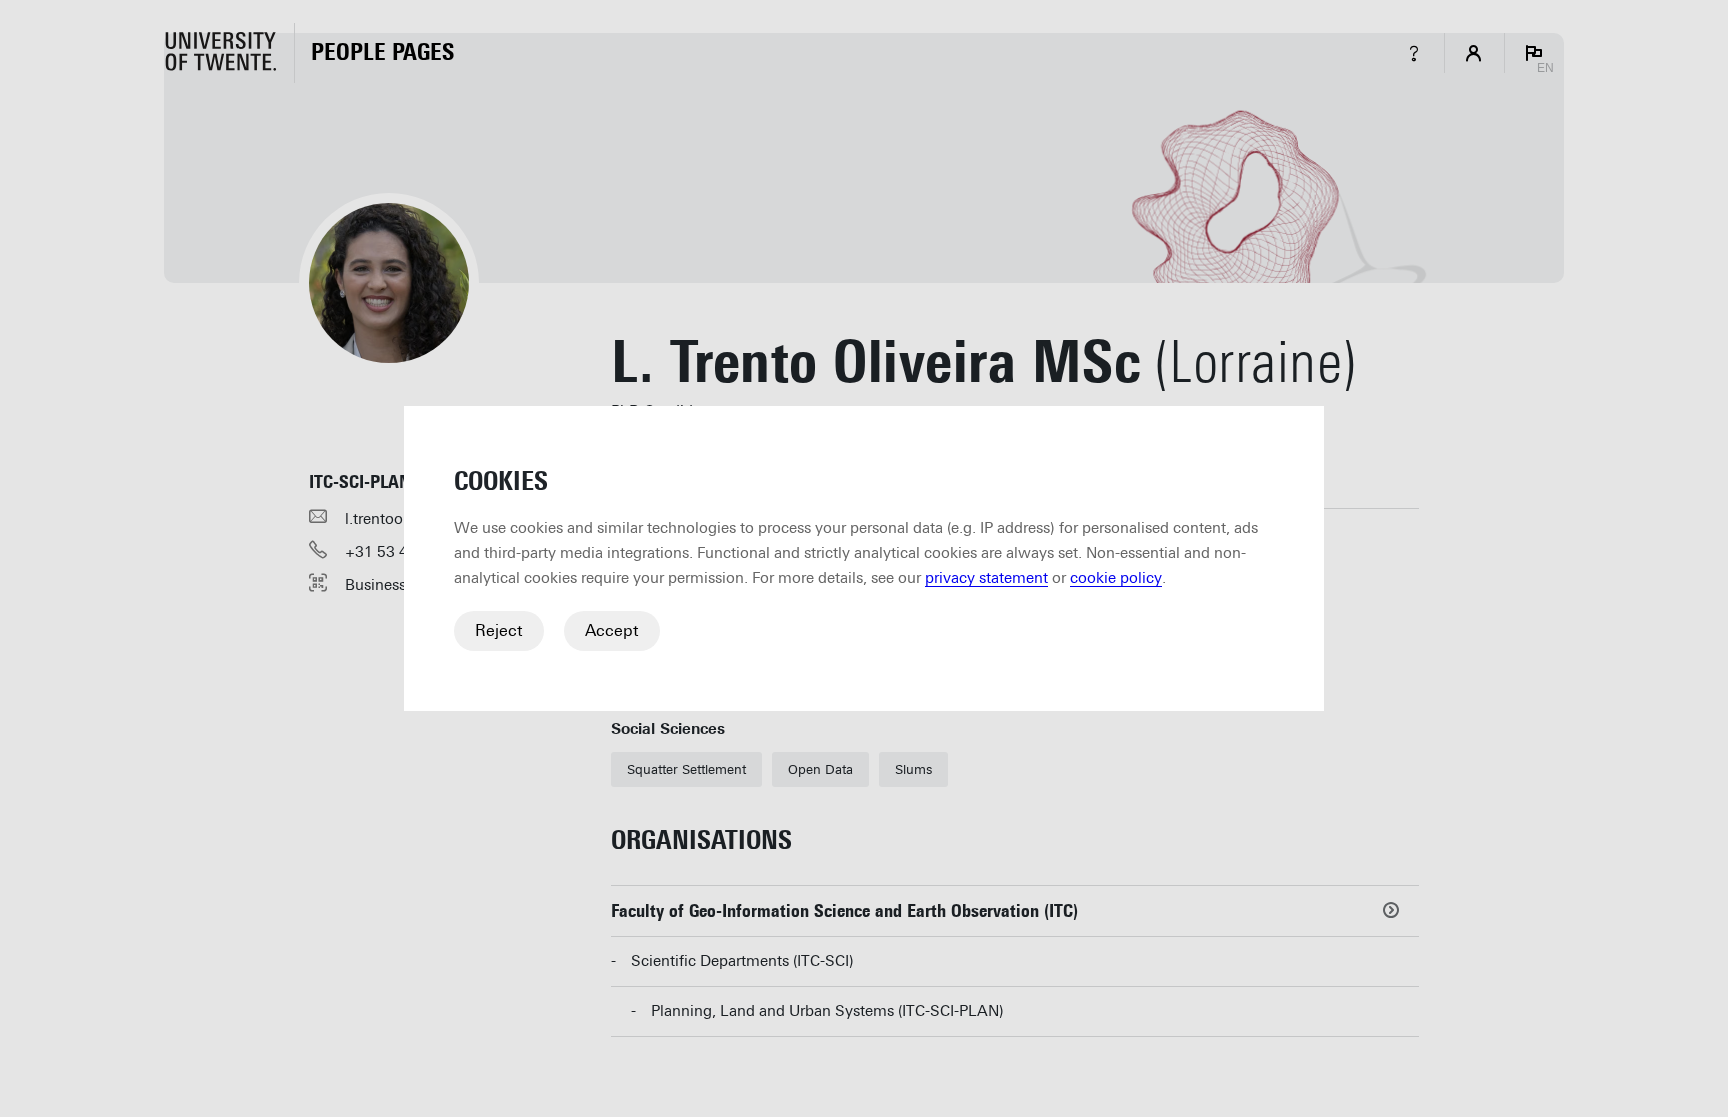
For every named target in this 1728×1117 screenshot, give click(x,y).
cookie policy (1116, 578)
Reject (499, 630)
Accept (612, 630)
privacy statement (986, 578)
